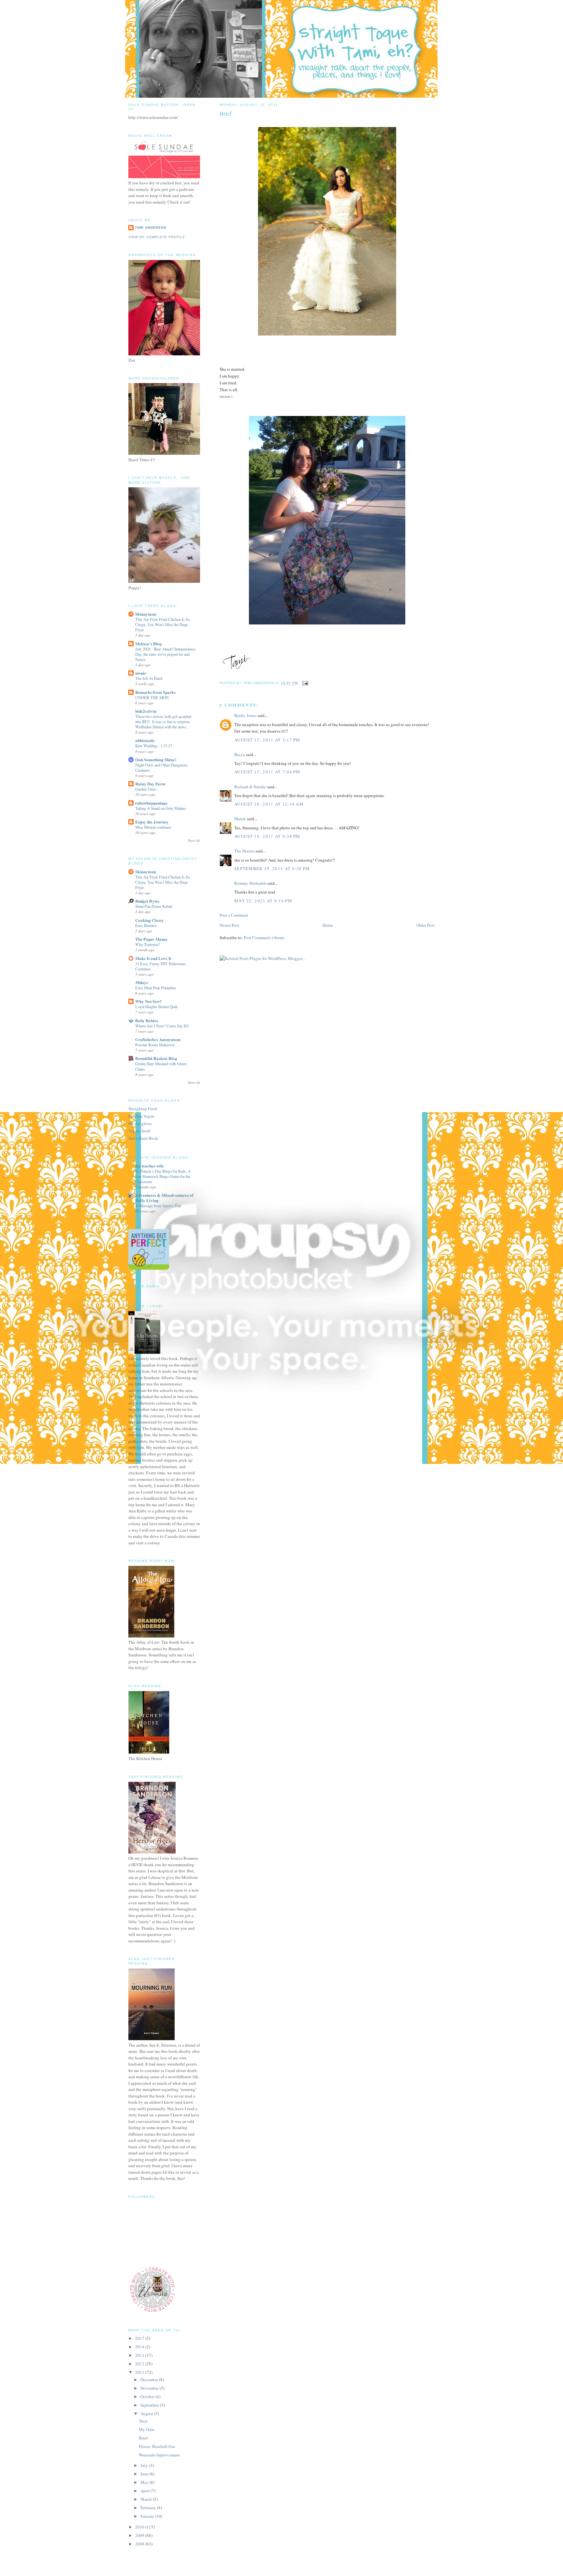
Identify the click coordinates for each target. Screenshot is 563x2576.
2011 (140, 2372)
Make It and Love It (153, 958)
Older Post (426, 925)
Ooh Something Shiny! (156, 759)
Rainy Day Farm (150, 784)
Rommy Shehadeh (250, 883)
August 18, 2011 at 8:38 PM (267, 836)
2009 (140, 2535)
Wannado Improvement (159, 2455)
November (150, 2388)
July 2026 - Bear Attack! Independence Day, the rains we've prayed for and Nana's (165, 654)
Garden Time (146, 789)
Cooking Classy (150, 920)
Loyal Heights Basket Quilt (156, 1007)
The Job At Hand (149, 678)
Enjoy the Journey (152, 822)
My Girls (147, 2429)
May (145, 2482)
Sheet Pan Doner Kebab (154, 906)
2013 (140, 2355)
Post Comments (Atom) (264, 937)
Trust (143, 2421)
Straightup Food (143, 1109)
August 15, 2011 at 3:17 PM (267, 740)
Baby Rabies (147, 1020)
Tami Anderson (151, 228)
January (148, 2516)
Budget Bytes (147, 901)
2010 (140, 2527)
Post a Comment (234, 915)
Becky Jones (245, 715)
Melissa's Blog (149, 644)
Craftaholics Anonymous (158, 1039)
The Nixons (244, 851)
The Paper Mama (151, 939)
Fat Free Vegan (141, 1116)
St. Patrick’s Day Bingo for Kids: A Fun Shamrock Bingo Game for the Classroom (163, 1176)
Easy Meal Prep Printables (156, 988)
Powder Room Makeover (155, 1045)
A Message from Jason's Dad (158, 1206)
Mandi (240, 819)
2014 (140, 2347)
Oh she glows (140, 1123)
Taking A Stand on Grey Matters (161, 808)
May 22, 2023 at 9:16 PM (263, 901)
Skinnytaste (146, 614)
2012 (140, 2364)
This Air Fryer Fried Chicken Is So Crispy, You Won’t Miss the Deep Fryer (163, 624)
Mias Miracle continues (153, 827)
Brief (143, 2438)
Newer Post (229, 925)
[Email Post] (304, 683)
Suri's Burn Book (143, 1138)
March (147, 2499)
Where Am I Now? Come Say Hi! (162, 1026)
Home (328, 925)
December (150, 2380)
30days (142, 982)
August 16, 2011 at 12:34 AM (269, 804)
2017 (140, 2338)
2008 (140, 2544)
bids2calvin (146, 711)
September (150, 2405)
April (145, 2491)
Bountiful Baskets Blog (156, 1058)
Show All (194, 841)
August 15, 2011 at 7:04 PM (267, 772)
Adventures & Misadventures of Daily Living (164, 1198)
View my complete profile (157, 237)
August (147, 2413)
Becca (240, 754)
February (149, 2508)
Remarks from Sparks (155, 692)
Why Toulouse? (148, 944)
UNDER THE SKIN (152, 697)
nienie (141, 673)
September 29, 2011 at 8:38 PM (272, 868)
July (145, 2465)
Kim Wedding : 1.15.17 (154, 746)
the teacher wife (150, 1166)
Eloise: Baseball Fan (157, 2446)
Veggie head (139, 1131)
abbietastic (145, 740)
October (148, 2397)
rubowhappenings (151, 803)
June (145, 2474)
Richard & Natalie (250, 787)
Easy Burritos (146, 925)
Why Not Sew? (149, 1001)
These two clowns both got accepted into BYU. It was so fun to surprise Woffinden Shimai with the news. (163, 722)
